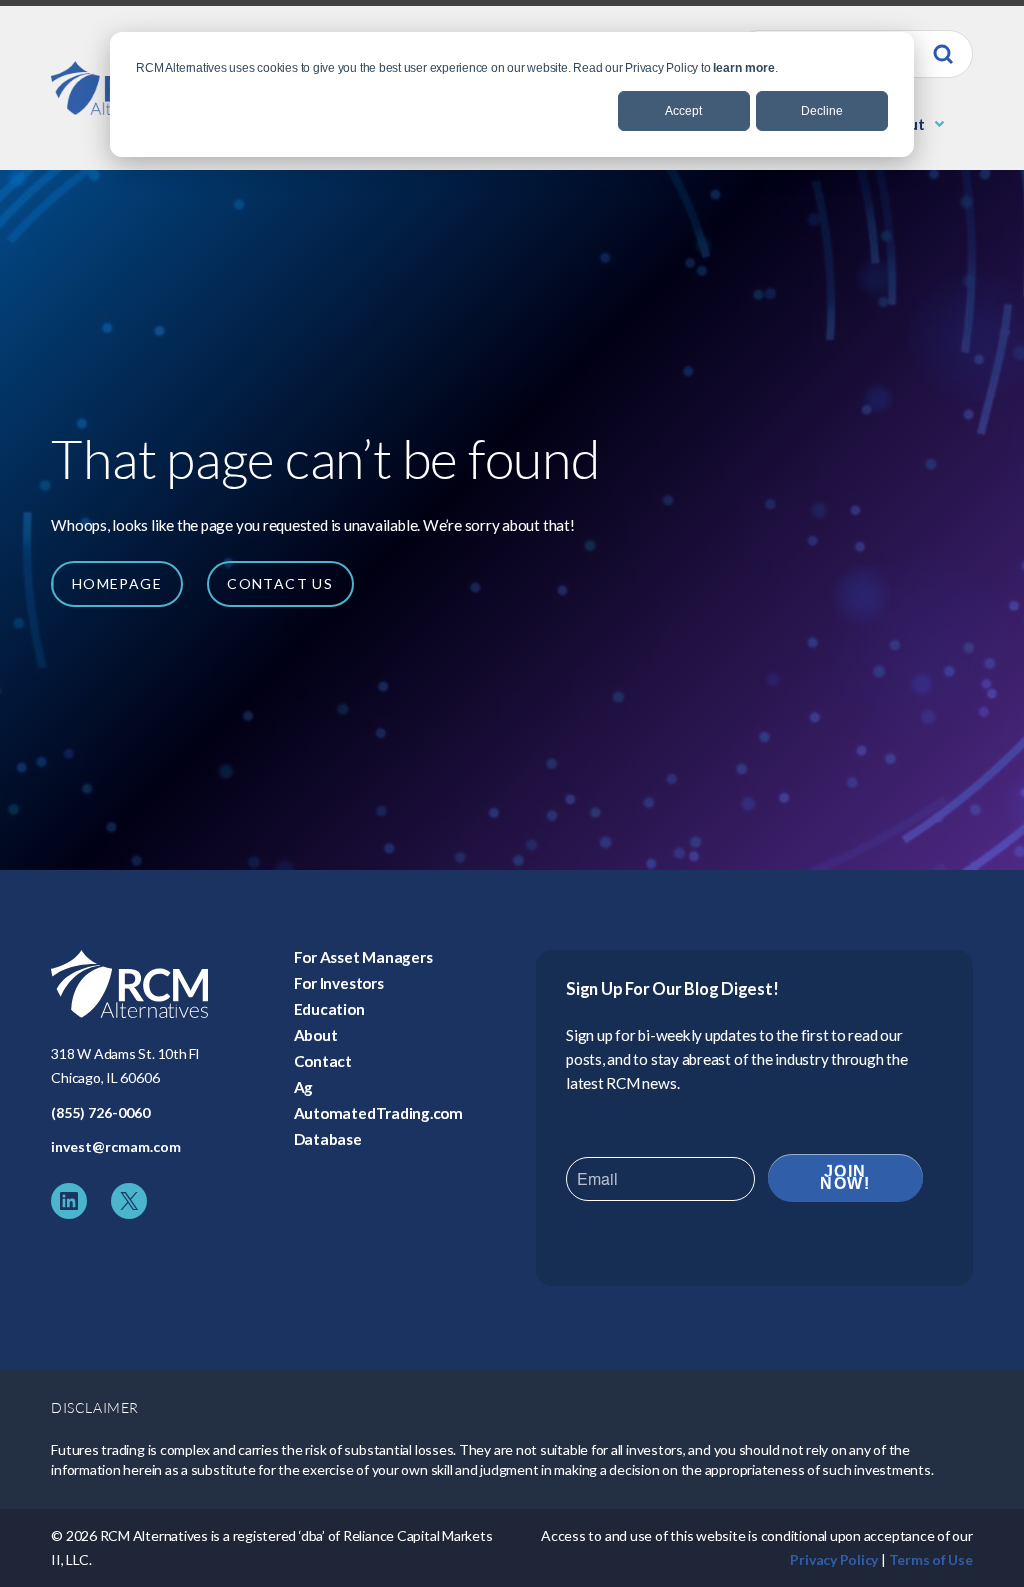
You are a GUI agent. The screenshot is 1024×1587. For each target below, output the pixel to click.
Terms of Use (931, 1559)
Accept (683, 111)
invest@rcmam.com (116, 1146)
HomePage (117, 583)
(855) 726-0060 (100, 1112)
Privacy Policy (834, 1559)
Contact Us (280, 583)
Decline (822, 111)
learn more (744, 68)
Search (943, 54)
